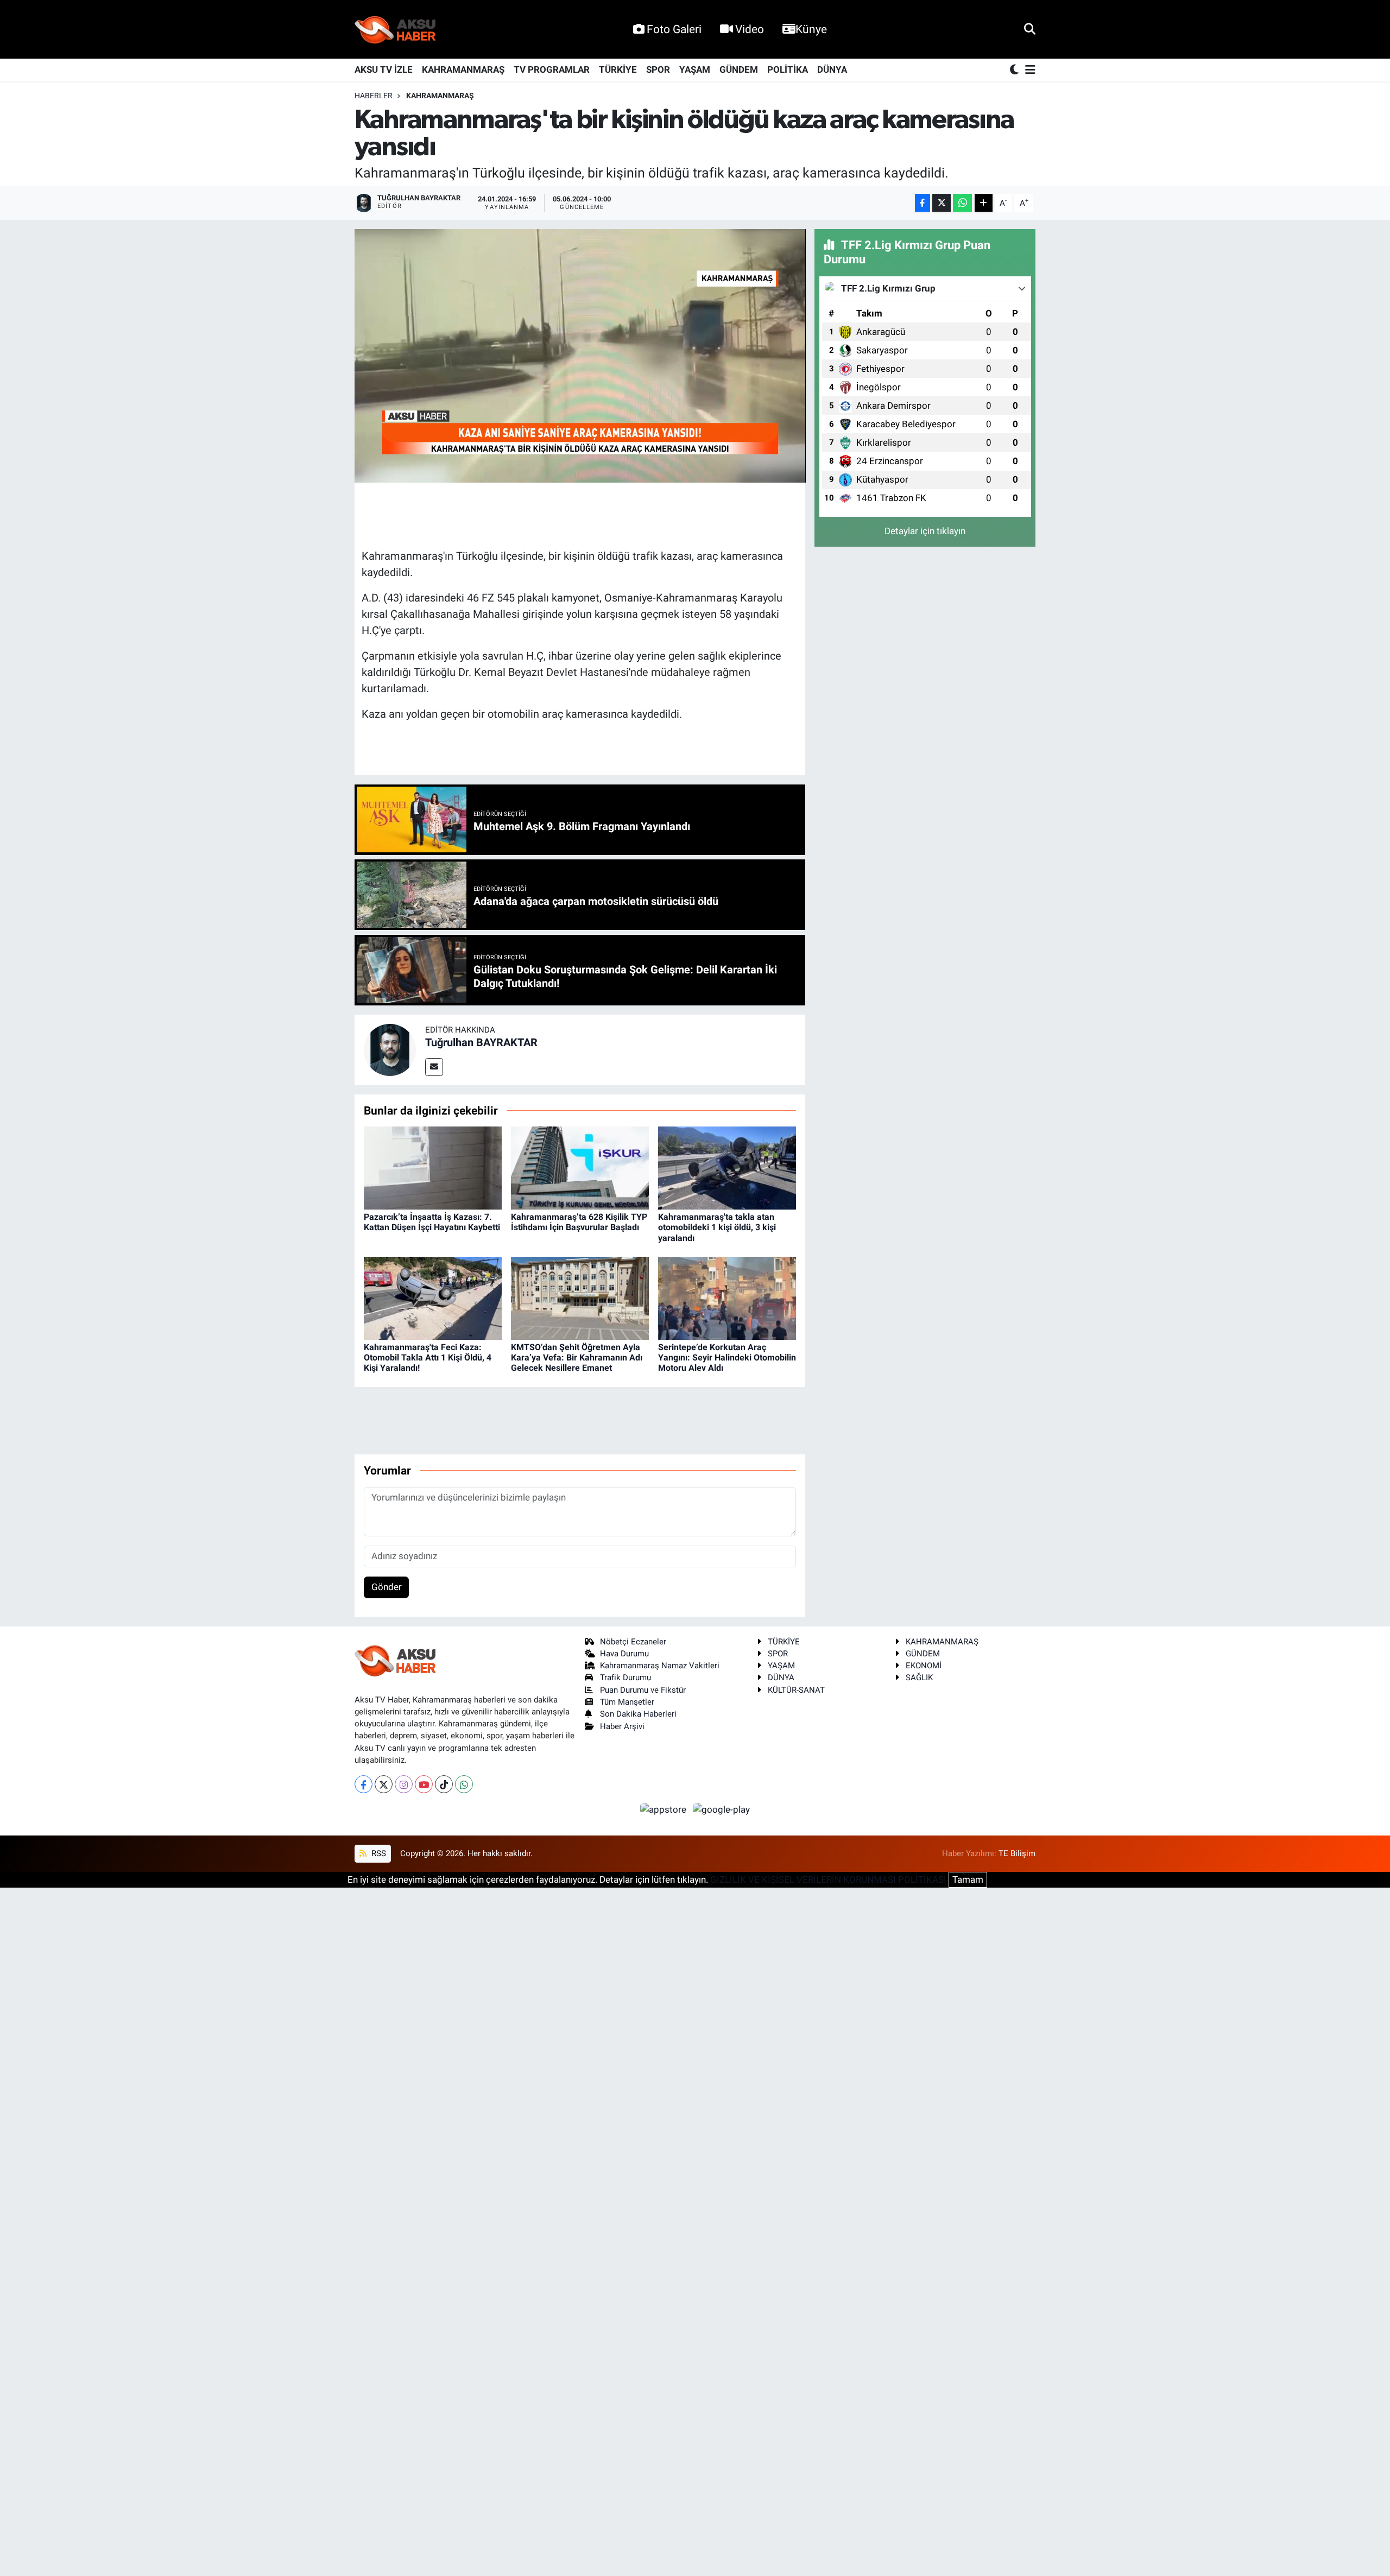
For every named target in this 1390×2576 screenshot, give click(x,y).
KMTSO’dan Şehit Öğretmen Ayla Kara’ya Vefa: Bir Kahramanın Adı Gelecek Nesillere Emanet (577, 1357)
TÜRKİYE (618, 69)
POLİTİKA (788, 69)
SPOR (658, 69)
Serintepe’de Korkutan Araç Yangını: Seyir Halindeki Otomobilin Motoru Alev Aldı (727, 1357)
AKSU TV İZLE (384, 69)
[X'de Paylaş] (942, 203)
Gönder (387, 1587)
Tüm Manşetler (627, 1702)
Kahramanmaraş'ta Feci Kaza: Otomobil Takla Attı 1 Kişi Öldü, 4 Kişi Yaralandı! (428, 1357)
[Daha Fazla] (984, 203)
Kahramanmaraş (440, 96)
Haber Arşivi (622, 1726)
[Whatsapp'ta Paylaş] (962, 203)
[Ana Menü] (1028, 70)
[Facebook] (364, 1784)
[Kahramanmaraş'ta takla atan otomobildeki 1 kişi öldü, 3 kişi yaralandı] (727, 1167)
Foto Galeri (674, 29)
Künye (811, 29)
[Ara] (1030, 29)
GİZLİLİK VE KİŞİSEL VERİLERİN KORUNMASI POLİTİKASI (828, 1879)
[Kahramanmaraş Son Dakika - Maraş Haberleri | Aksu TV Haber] (395, 30)
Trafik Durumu (625, 1678)
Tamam (968, 1879)
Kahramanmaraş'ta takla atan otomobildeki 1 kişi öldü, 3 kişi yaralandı (717, 1227)
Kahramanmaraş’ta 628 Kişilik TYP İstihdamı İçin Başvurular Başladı (579, 1222)
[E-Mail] (434, 1067)
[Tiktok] (444, 1784)
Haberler (374, 96)
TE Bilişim (1017, 1853)
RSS (378, 1853)
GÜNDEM (739, 69)
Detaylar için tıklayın (925, 531)
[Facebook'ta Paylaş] (923, 203)
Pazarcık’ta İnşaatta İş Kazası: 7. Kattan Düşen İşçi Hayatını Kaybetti (432, 1222)
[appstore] (665, 1809)
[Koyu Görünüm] (1015, 70)
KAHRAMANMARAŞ (463, 69)
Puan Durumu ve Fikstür (643, 1690)
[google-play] (722, 1809)
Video (750, 29)
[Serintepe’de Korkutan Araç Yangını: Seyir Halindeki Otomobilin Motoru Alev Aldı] (727, 1298)
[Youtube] (424, 1784)
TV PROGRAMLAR (552, 69)
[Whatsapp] (464, 1784)
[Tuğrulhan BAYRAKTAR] (390, 1049)
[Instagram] (404, 1784)
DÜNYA (832, 69)
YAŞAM (695, 69)
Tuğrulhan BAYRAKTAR (481, 1042)
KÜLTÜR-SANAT (796, 1690)
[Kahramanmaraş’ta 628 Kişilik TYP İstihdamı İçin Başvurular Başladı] (580, 1167)
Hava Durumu (624, 1654)
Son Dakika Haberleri (638, 1714)
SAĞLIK (919, 1678)
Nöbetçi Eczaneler (633, 1642)
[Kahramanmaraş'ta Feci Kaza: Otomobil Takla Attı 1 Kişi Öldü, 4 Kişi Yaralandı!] (433, 1298)
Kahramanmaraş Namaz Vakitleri (660, 1666)
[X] (384, 1784)
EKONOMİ (924, 1666)
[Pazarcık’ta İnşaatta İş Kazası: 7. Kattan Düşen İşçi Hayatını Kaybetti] (433, 1167)
